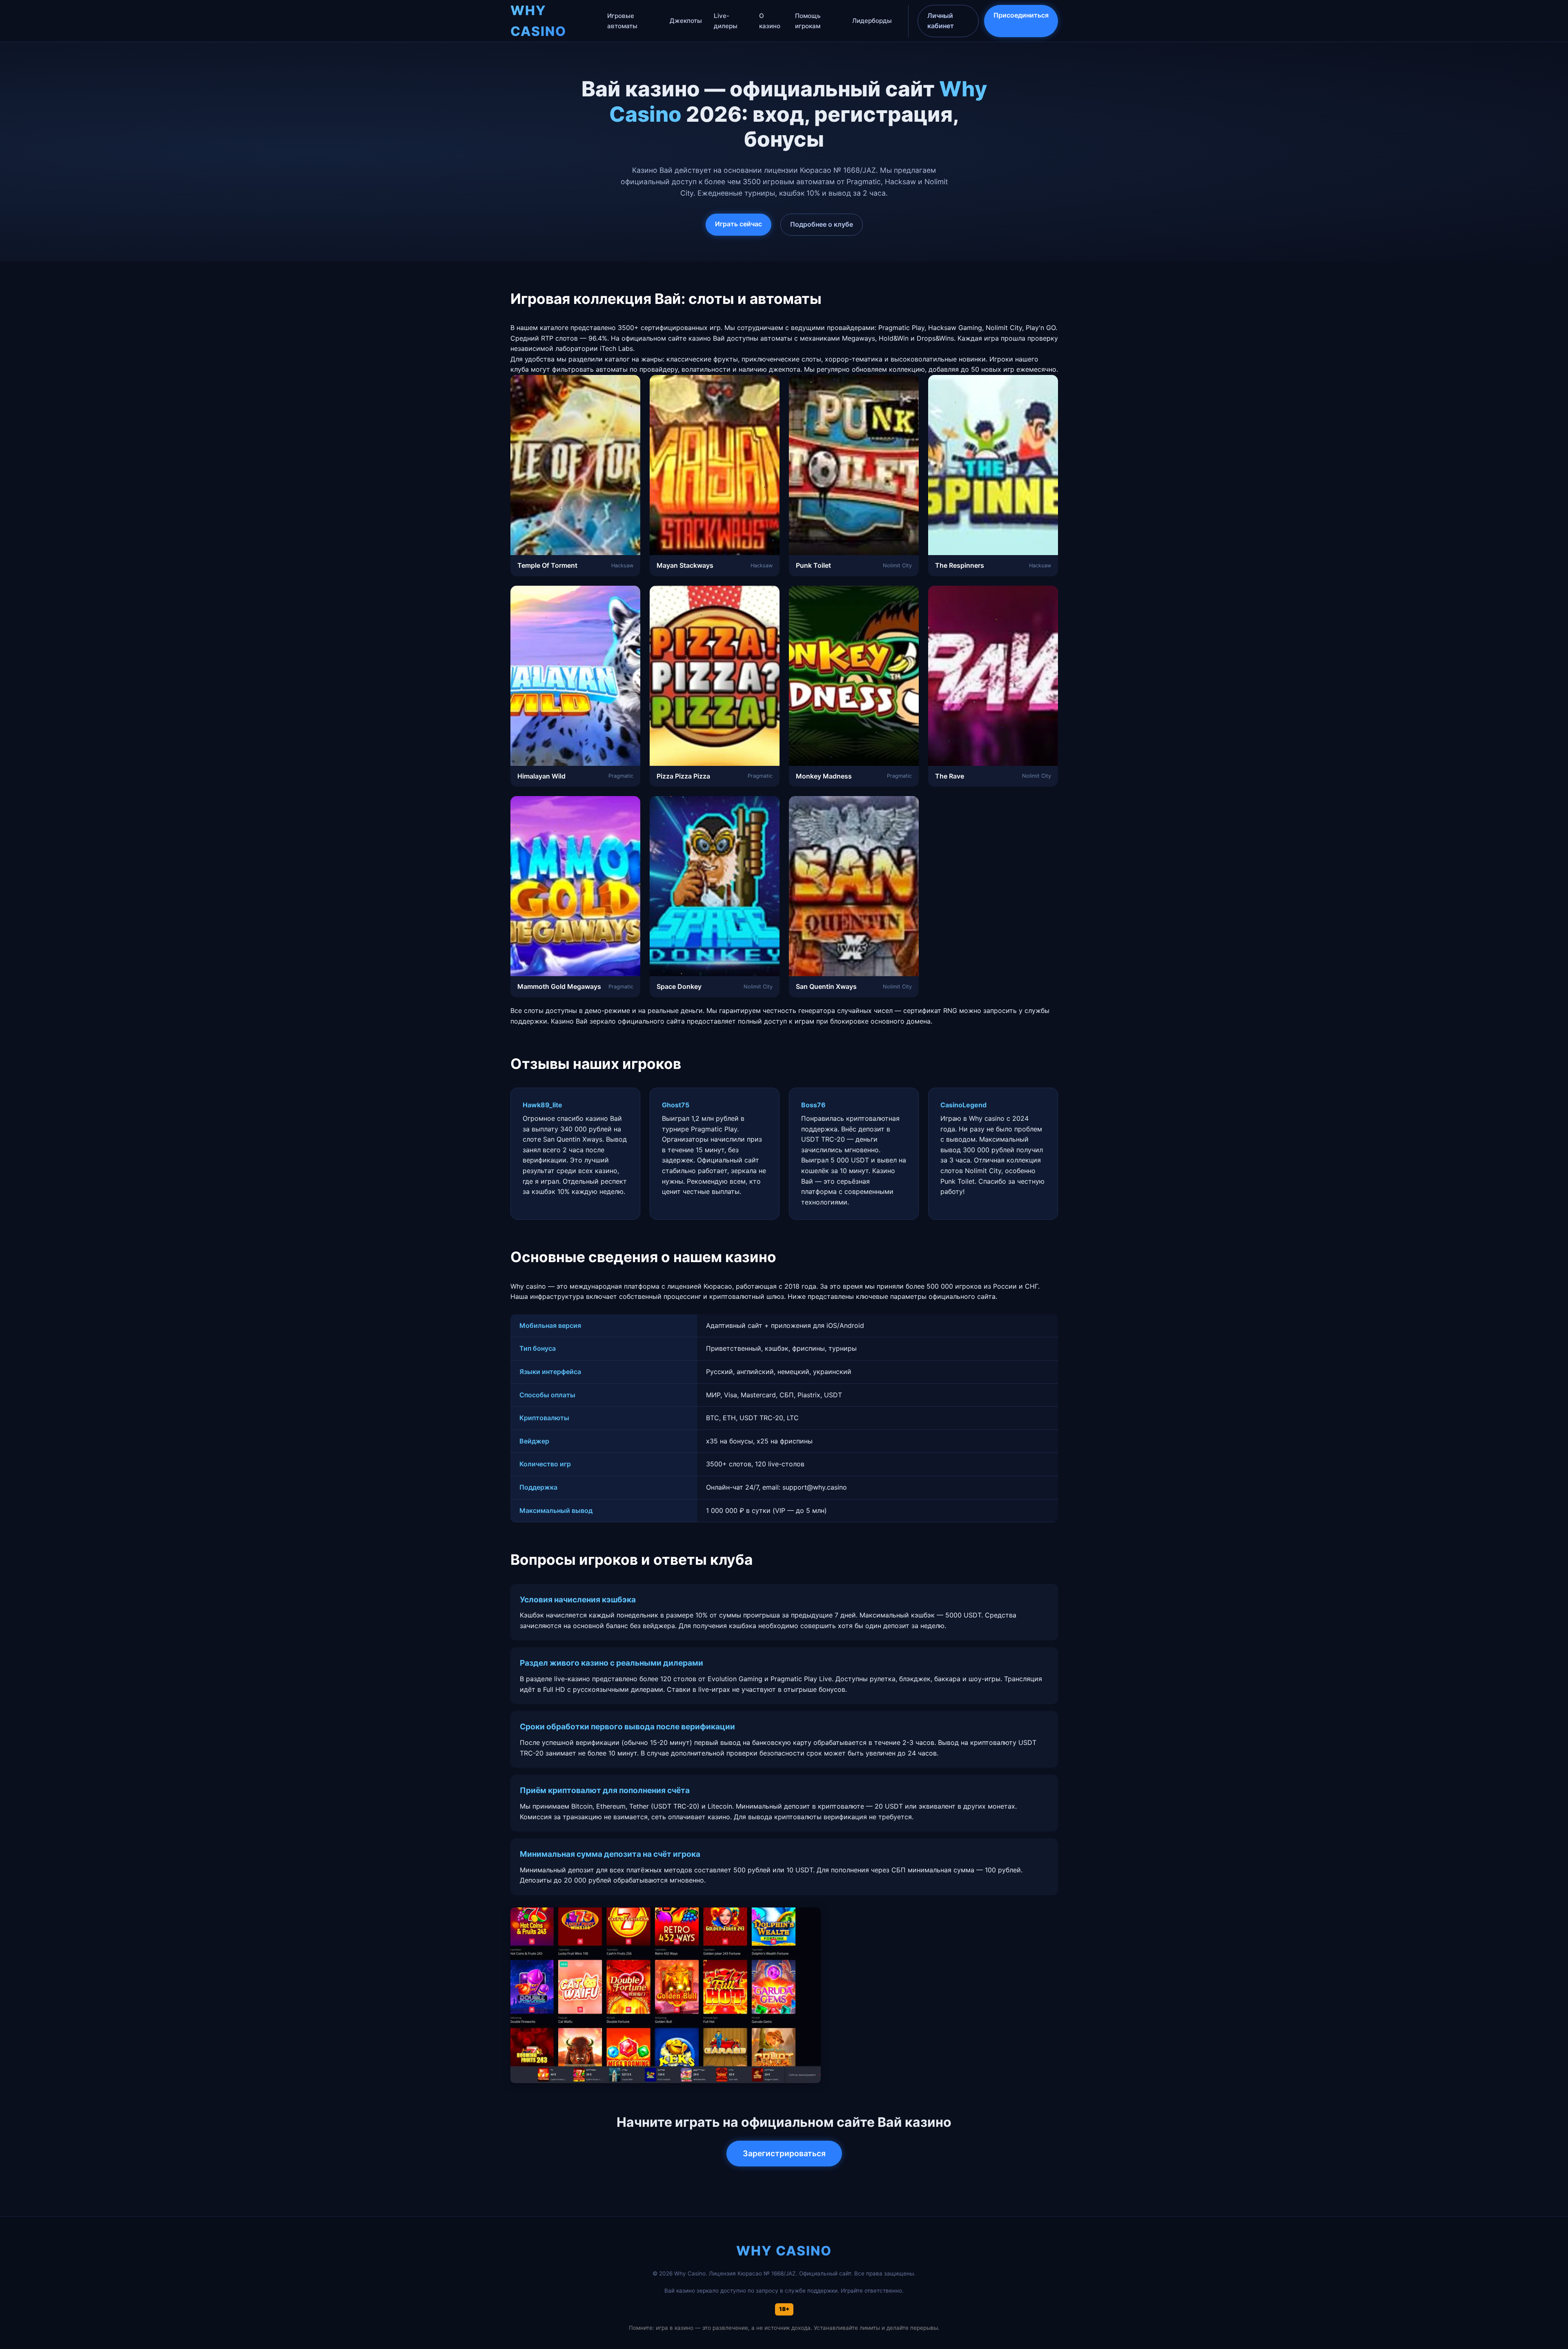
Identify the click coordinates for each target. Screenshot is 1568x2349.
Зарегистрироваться (784, 2153)
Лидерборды (872, 21)
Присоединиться (1021, 15)
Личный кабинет (941, 21)
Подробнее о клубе (822, 224)
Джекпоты (686, 21)
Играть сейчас (738, 224)
